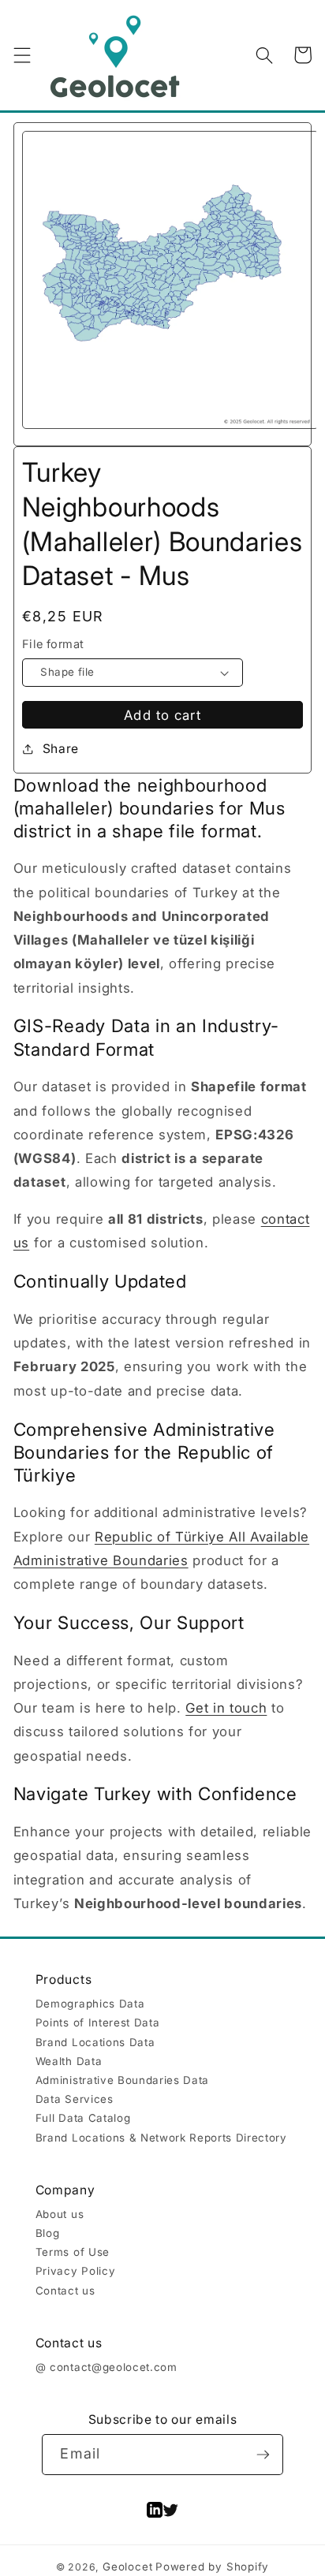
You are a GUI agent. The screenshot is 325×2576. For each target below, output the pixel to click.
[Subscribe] (263, 2455)
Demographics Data (90, 2004)
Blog (48, 2233)
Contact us (65, 2291)
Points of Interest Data (97, 2022)
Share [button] (61, 749)
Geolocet (127, 2567)
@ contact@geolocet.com (106, 2367)
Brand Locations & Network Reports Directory (161, 2138)
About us (60, 2214)
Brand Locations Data (95, 2042)
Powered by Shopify (212, 2567)
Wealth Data (69, 2061)
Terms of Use (73, 2252)
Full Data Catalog (83, 2118)
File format (53, 644)
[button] (22, 55)
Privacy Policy (75, 2271)
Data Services (75, 2099)
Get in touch (226, 1708)
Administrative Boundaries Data (122, 2080)
